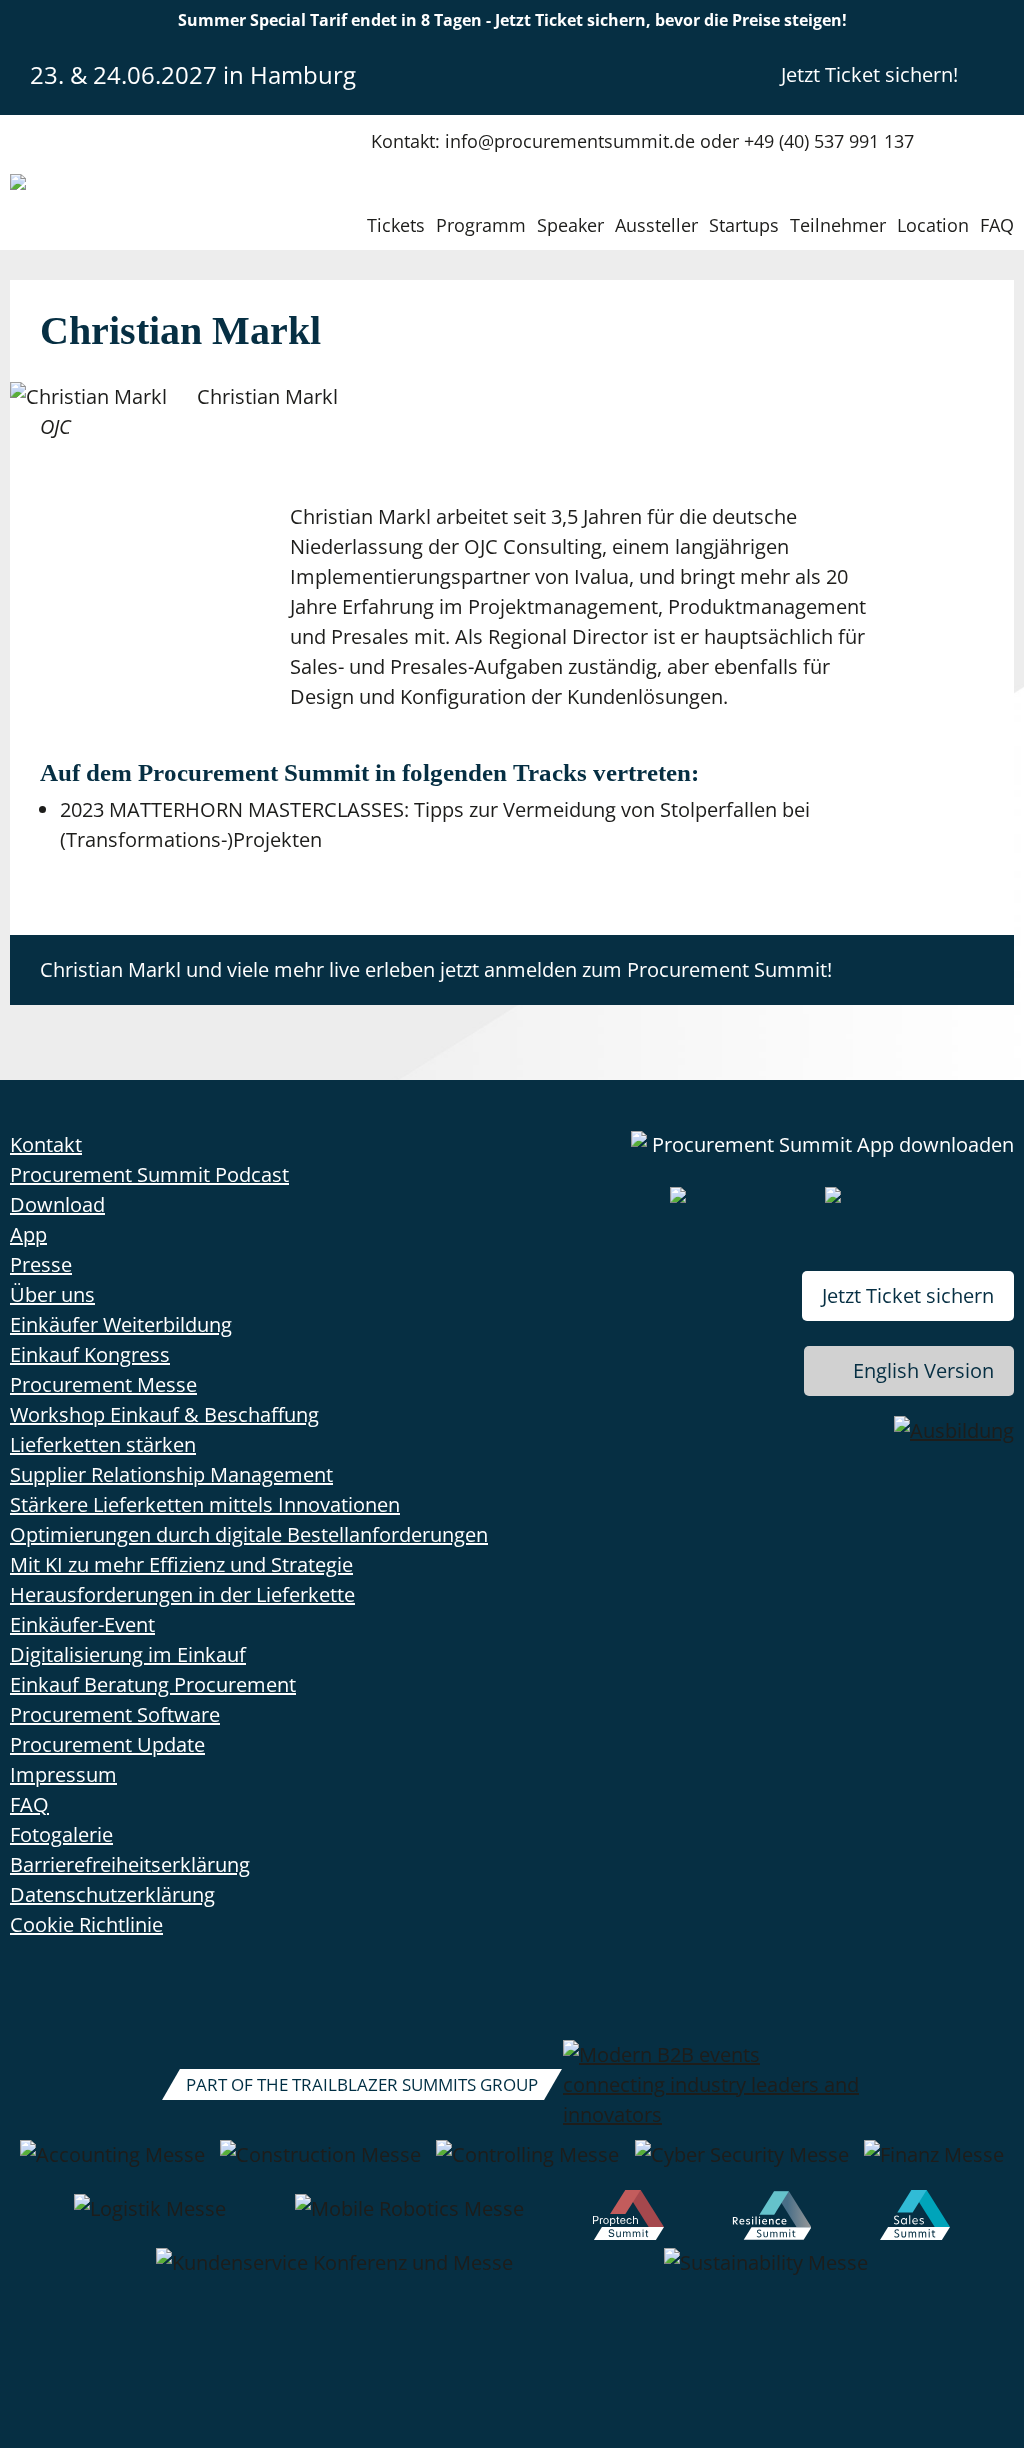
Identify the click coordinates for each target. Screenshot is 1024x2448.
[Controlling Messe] (527, 2165)
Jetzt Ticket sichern (908, 1295)
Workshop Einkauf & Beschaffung (164, 1414)
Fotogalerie (61, 1834)
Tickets (396, 225)
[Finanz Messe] (934, 2165)
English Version (923, 1370)
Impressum (63, 1774)
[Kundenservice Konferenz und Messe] (334, 2273)
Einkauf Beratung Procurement (153, 1684)
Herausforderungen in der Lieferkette (182, 1594)
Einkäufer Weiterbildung (121, 1324)
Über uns (52, 1294)
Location (933, 225)
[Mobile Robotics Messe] (409, 2219)
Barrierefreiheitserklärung (130, 1864)
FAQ (997, 225)
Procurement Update (107, 1744)
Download (57, 1204)
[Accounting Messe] (112, 2165)
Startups (744, 225)
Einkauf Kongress (90, 1354)
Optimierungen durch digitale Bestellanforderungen (249, 1534)
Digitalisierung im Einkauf (128, 1654)
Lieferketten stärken (103, 1444)
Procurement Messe (103, 1384)
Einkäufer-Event (82, 1624)
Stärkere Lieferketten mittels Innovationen (205, 1504)
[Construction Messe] (320, 2165)
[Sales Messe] (915, 2219)
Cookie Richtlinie (86, 1924)
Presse (41, 1264)
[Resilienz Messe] (771, 2219)
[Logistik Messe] (150, 2219)
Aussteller (656, 225)
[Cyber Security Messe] (742, 2165)
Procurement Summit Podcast (149, 1174)
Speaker (570, 225)
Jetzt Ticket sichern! (869, 74)
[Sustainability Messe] (766, 2273)
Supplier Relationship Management (171, 1474)
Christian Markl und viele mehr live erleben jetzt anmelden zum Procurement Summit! (436, 969)
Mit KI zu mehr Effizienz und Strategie (181, 1564)
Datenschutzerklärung (112, 1894)
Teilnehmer (838, 225)
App (28, 1234)
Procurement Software (115, 1714)
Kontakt (46, 1144)
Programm (481, 225)
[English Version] (997, 74)
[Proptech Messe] (628, 2219)
